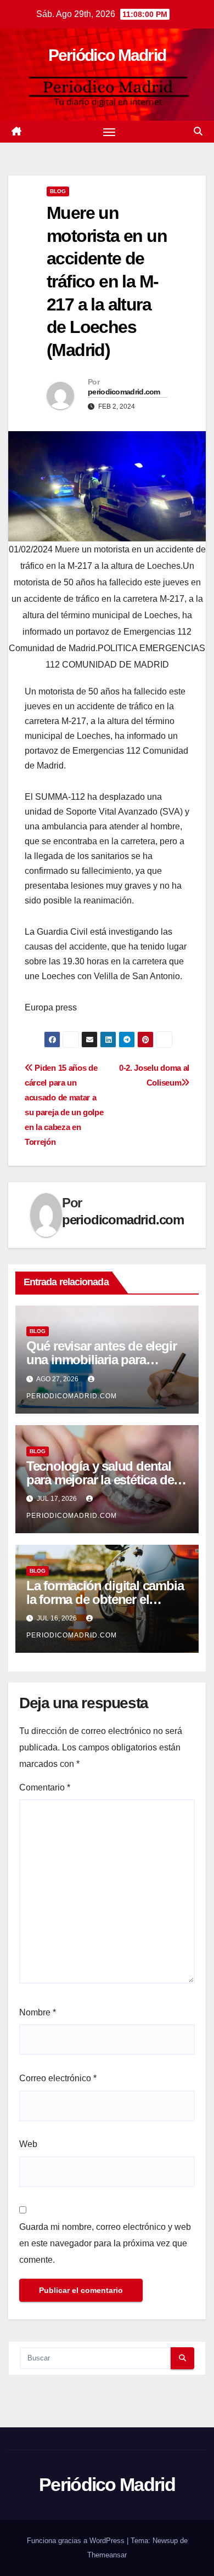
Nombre (38, 2012)
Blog (58, 191)
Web (28, 2144)
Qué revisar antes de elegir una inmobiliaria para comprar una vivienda (102, 1360)
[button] (198, 131)
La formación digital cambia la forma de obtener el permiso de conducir (105, 1599)
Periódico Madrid (107, 55)
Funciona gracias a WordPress (77, 2541)
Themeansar (107, 2555)
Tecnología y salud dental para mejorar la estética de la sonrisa (106, 1480)
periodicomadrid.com (124, 392)
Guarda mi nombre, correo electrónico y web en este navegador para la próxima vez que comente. (105, 2243)
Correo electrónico (58, 2078)
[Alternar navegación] (109, 132)
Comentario (45, 1787)
